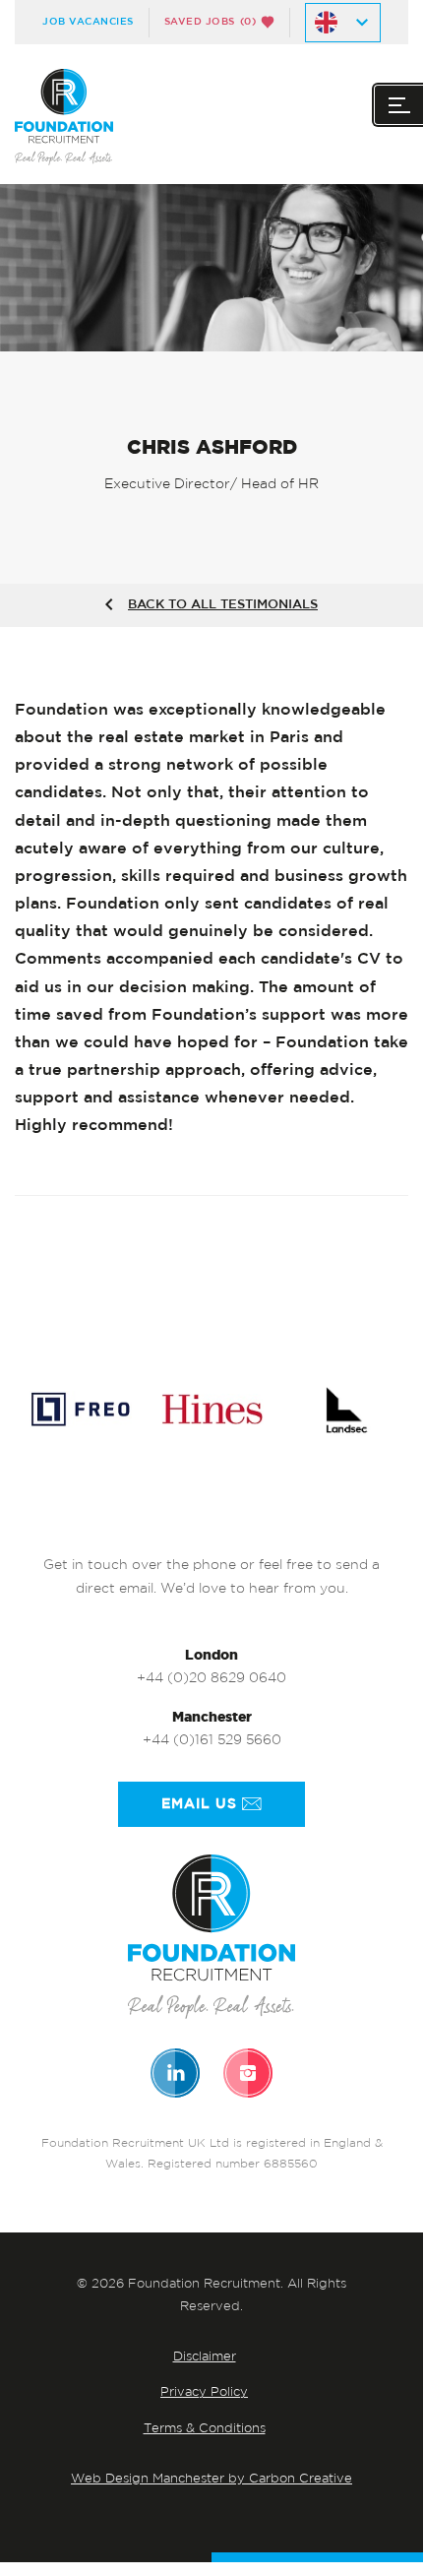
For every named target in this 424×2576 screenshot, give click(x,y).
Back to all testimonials (223, 605)
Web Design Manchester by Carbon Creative (212, 2479)
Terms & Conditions (205, 2429)
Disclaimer (205, 2357)
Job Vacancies (88, 22)
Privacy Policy (204, 2392)
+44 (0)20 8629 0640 (212, 1679)
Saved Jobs (211, 22)
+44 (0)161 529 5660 (212, 1741)
